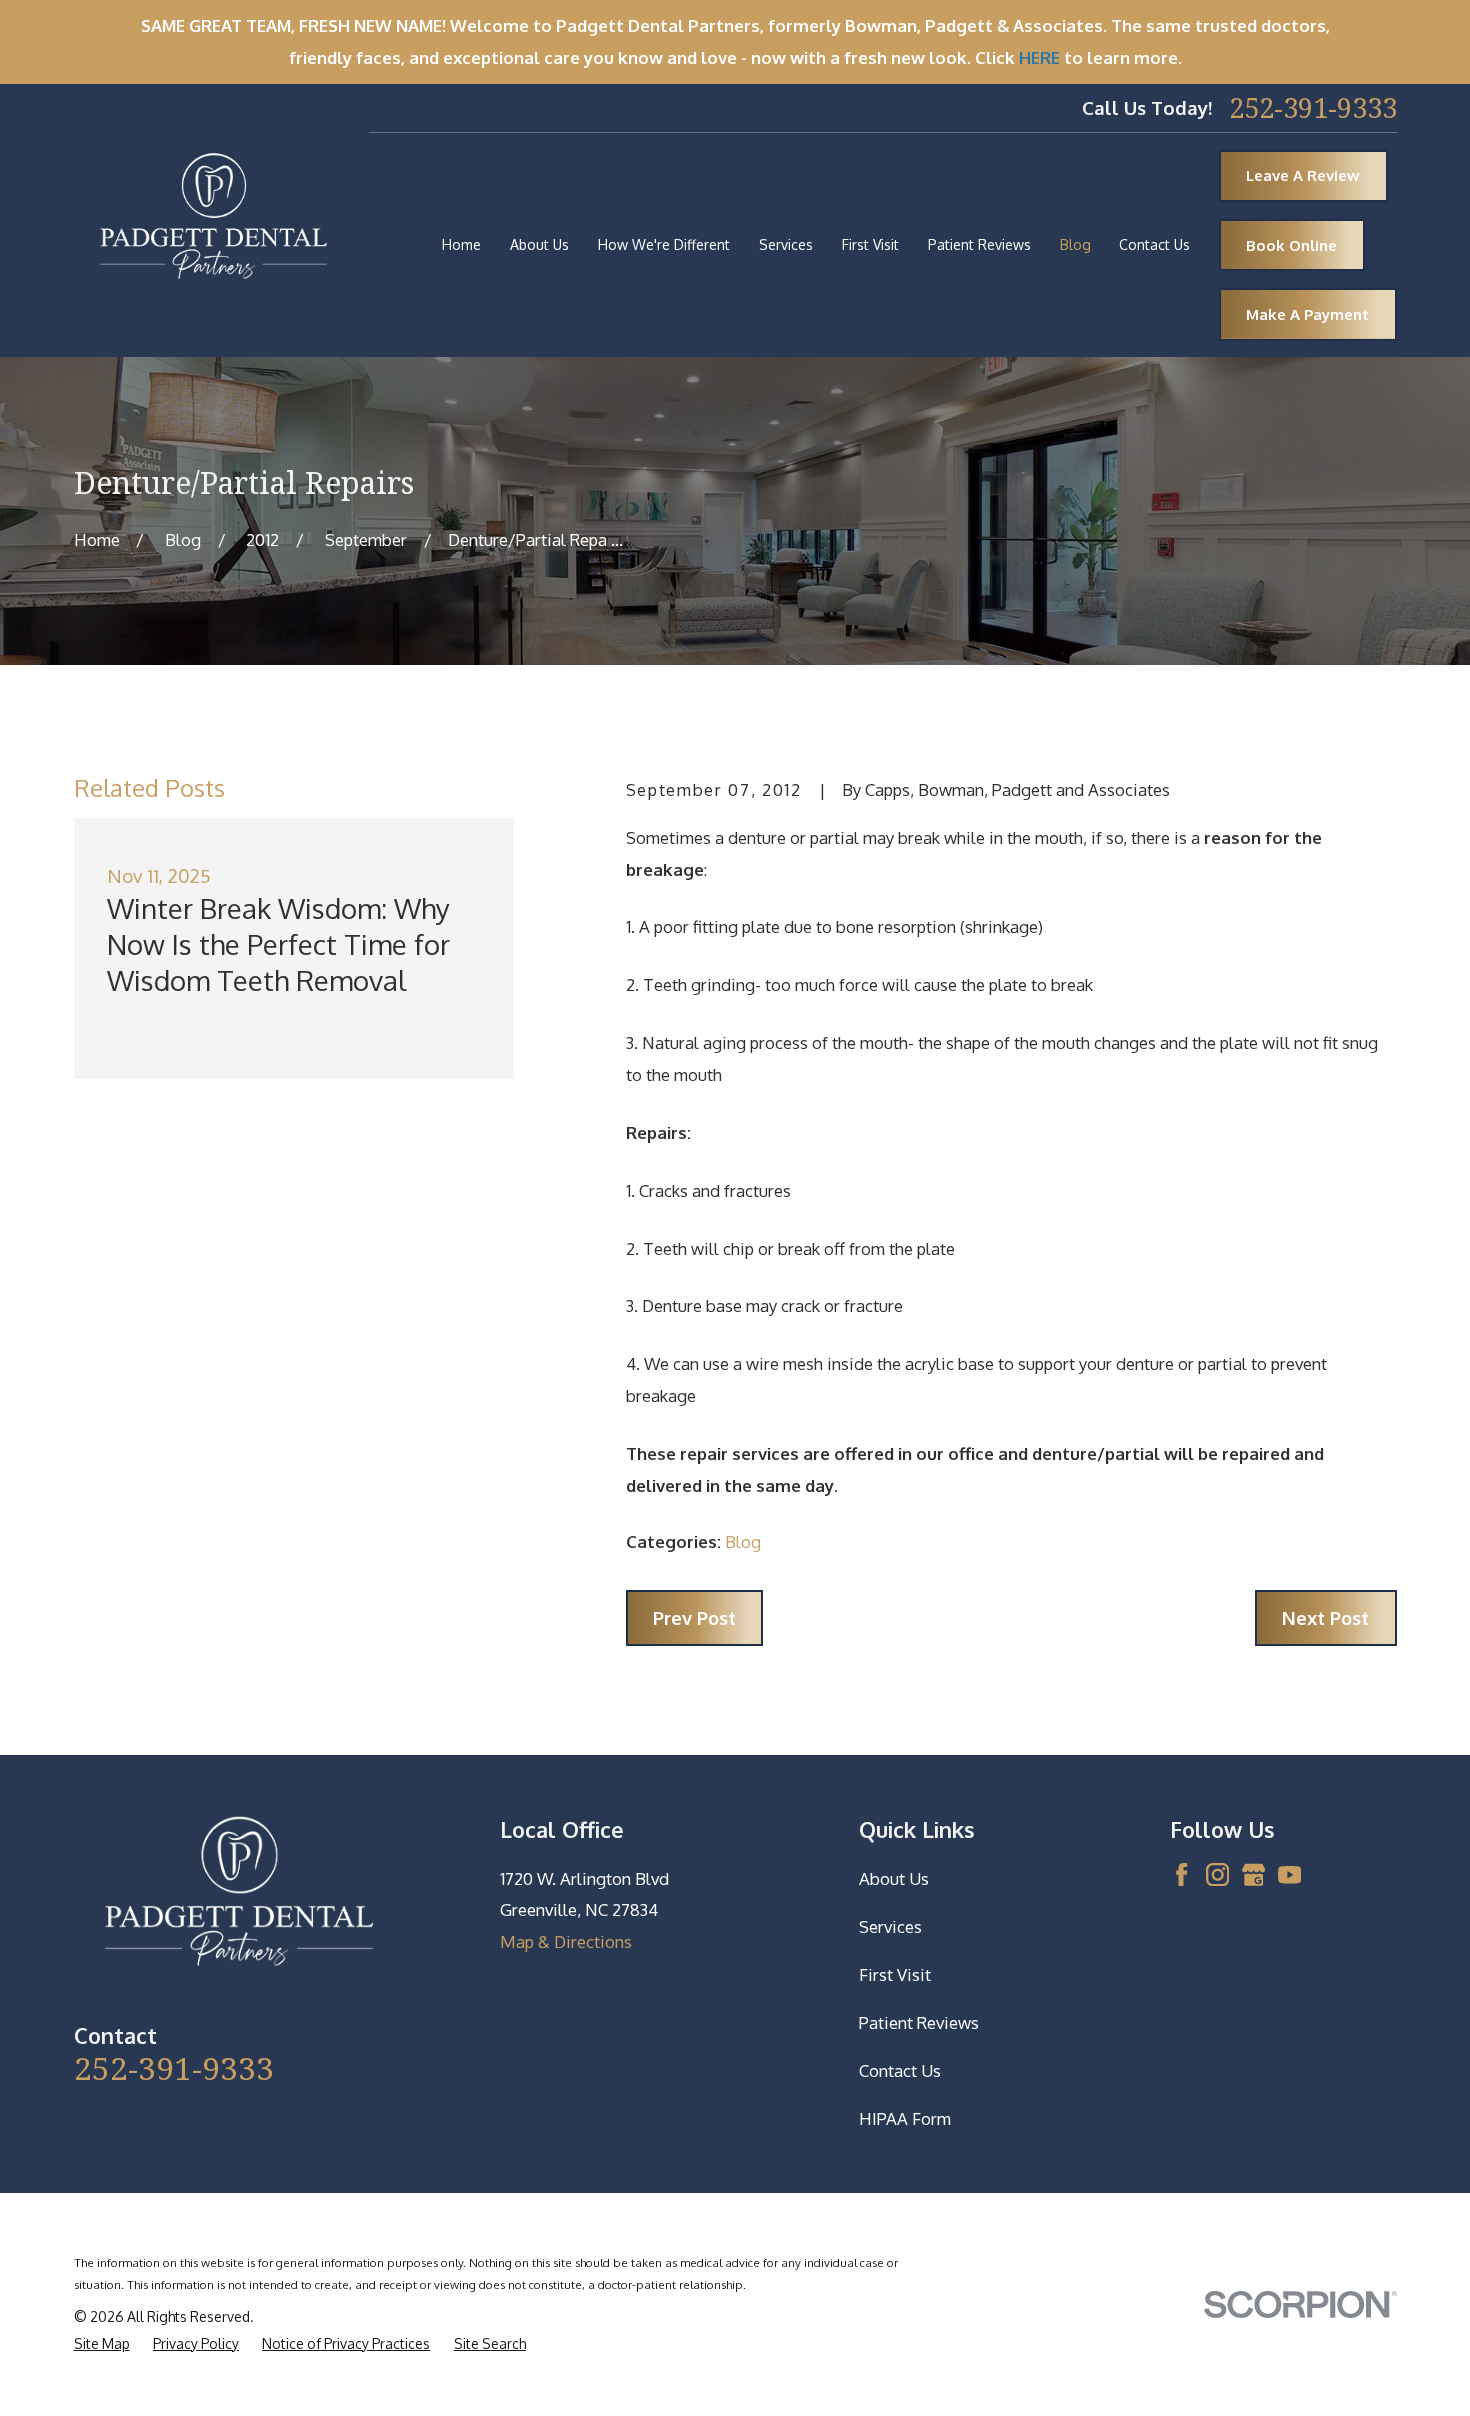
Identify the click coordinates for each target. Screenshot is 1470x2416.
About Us (894, 1878)
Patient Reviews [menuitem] (979, 244)
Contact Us (900, 2070)
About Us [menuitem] (539, 244)
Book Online (1291, 245)
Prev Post (694, 1617)
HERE (1039, 57)
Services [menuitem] (786, 244)
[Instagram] (1217, 1874)
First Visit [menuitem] (870, 244)
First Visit (895, 1974)
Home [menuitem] (461, 244)
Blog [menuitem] (1075, 244)
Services (890, 1926)
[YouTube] (1289, 1874)
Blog (743, 1541)
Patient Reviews (919, 2022)
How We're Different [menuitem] (664, 244)
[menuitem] (102, 2344)
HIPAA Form (905, 2118)
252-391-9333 (1313, 108)
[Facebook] (1181, 1874)
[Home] (213, 220)
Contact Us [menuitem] (1154, 244)
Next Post (1325, 1617)
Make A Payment (1307, 314)
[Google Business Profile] (1253, 1874)
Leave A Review (1303, 175)
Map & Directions (566, 1941)
